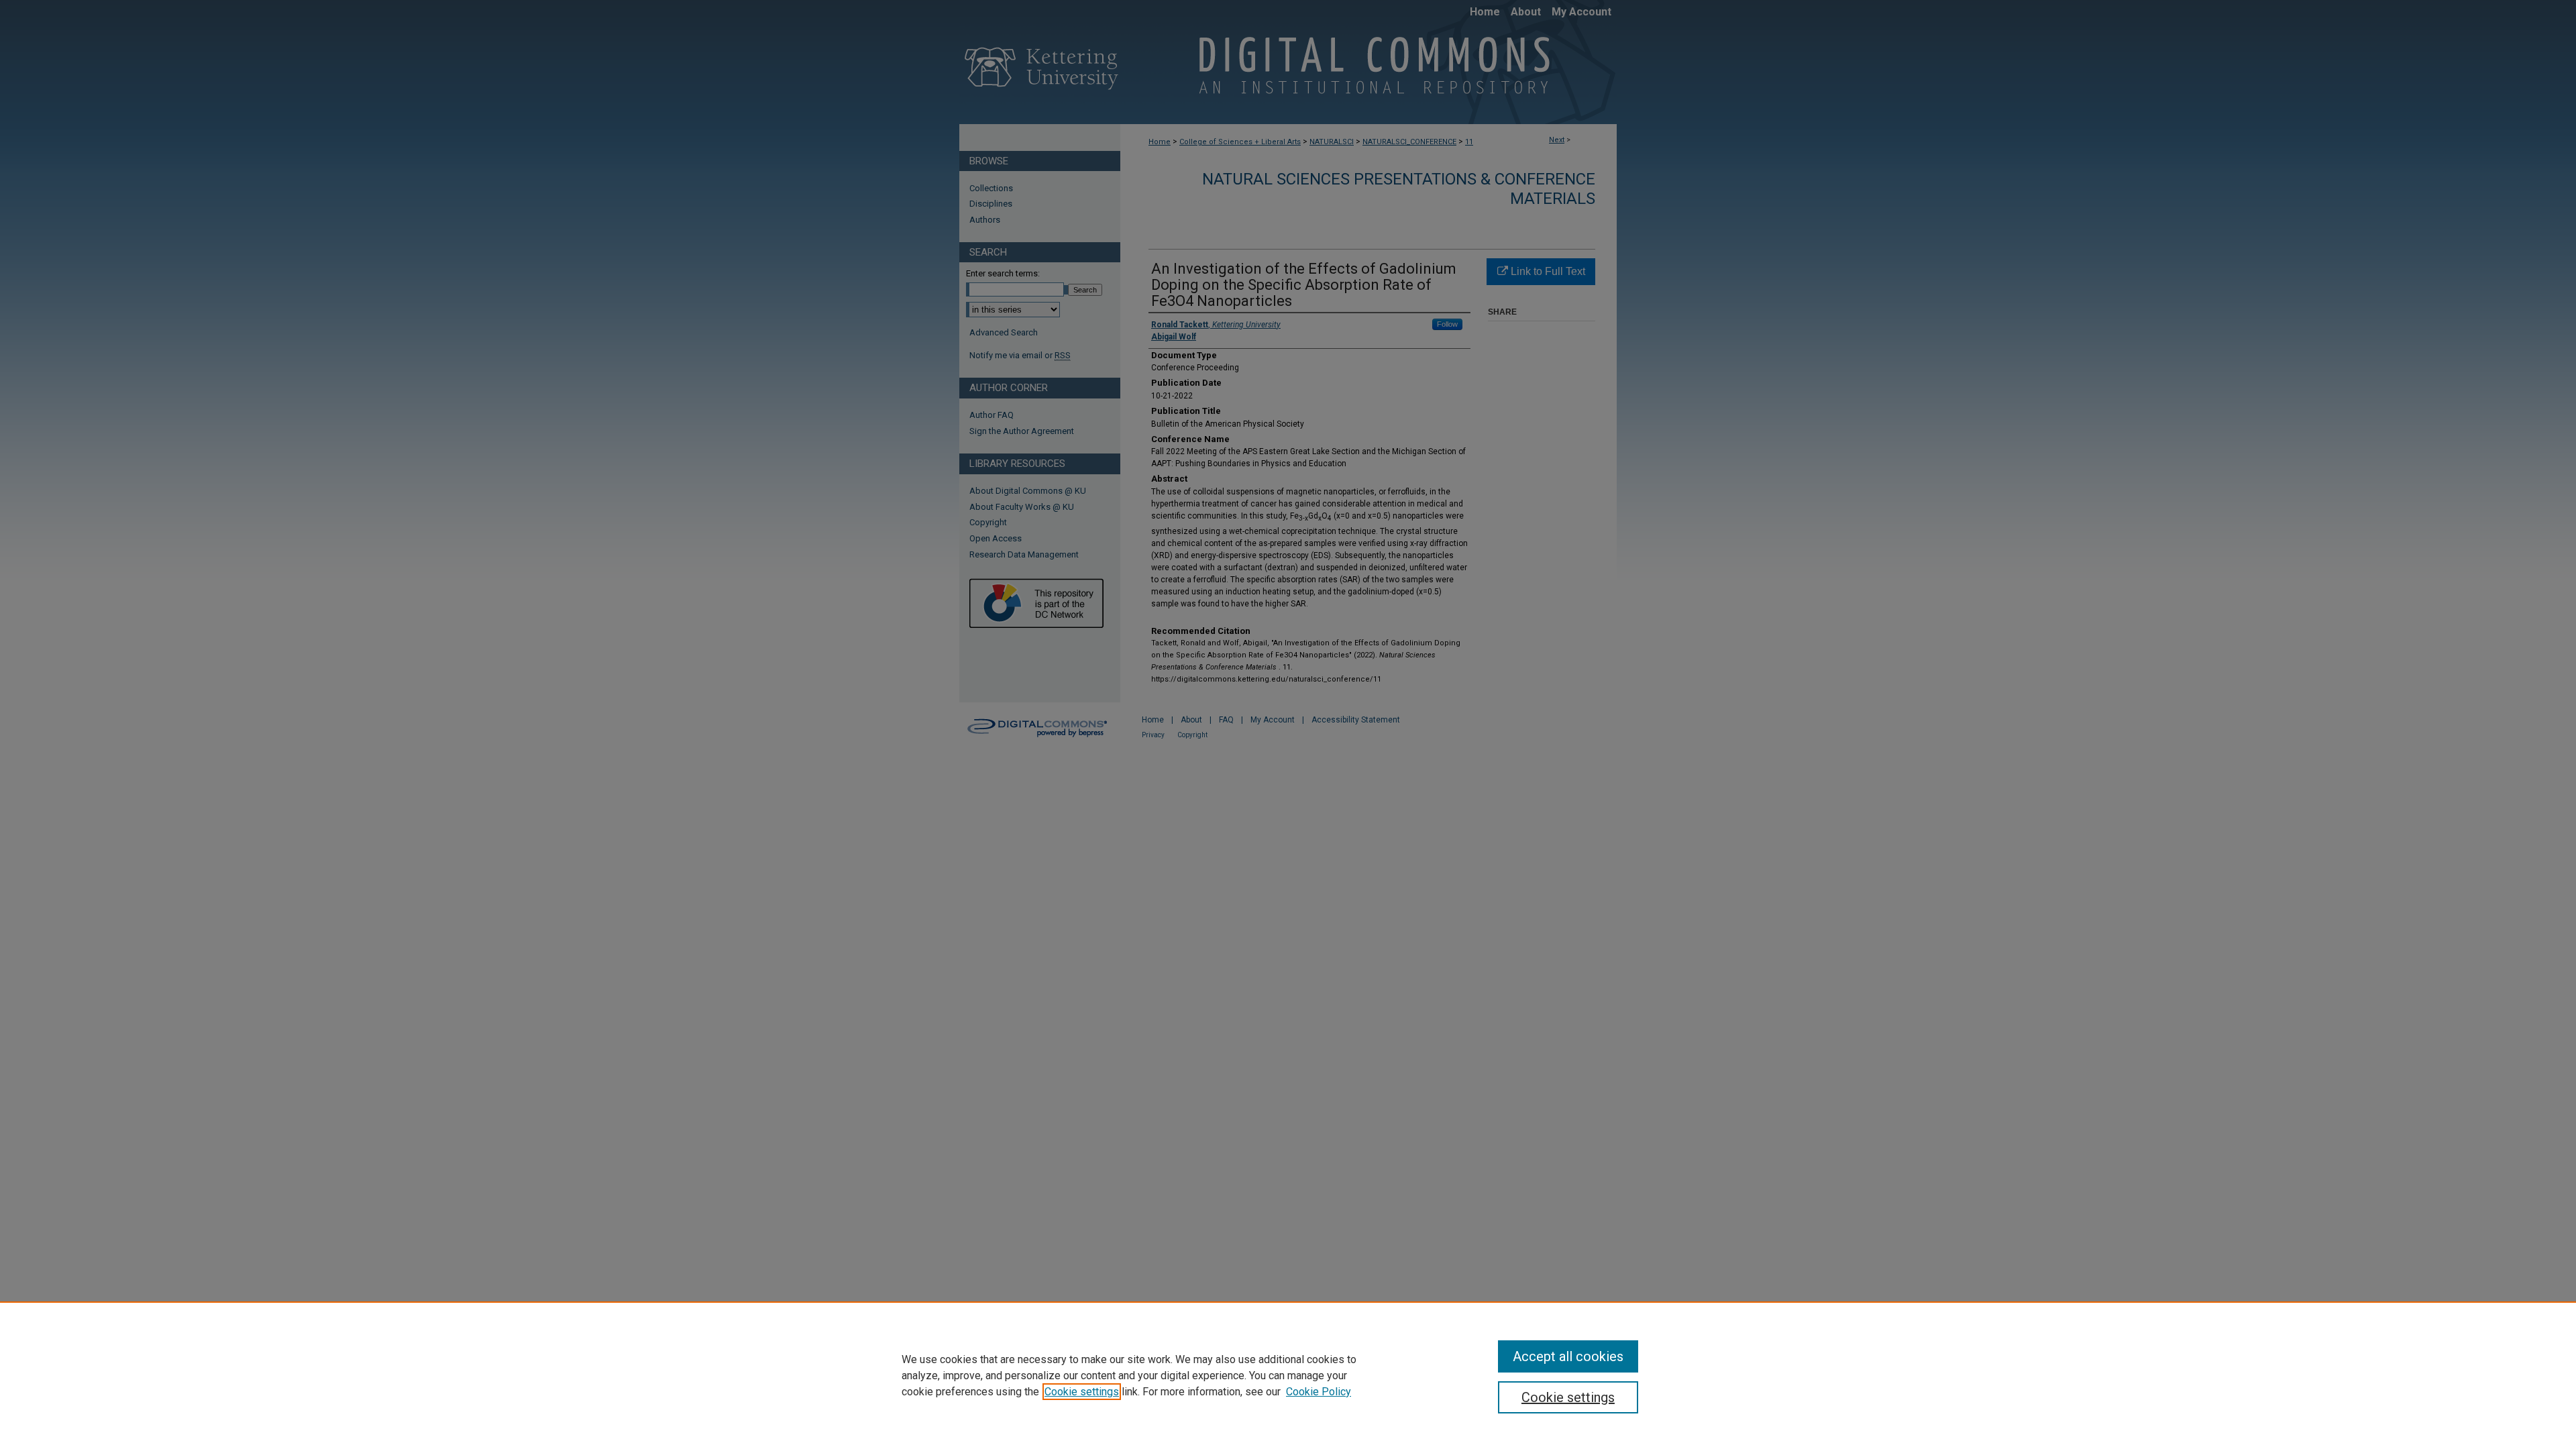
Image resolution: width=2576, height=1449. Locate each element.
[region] (1288, 1375)
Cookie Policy (1319, 1392)
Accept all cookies (1568, 1356)
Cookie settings (1082, 1392)
